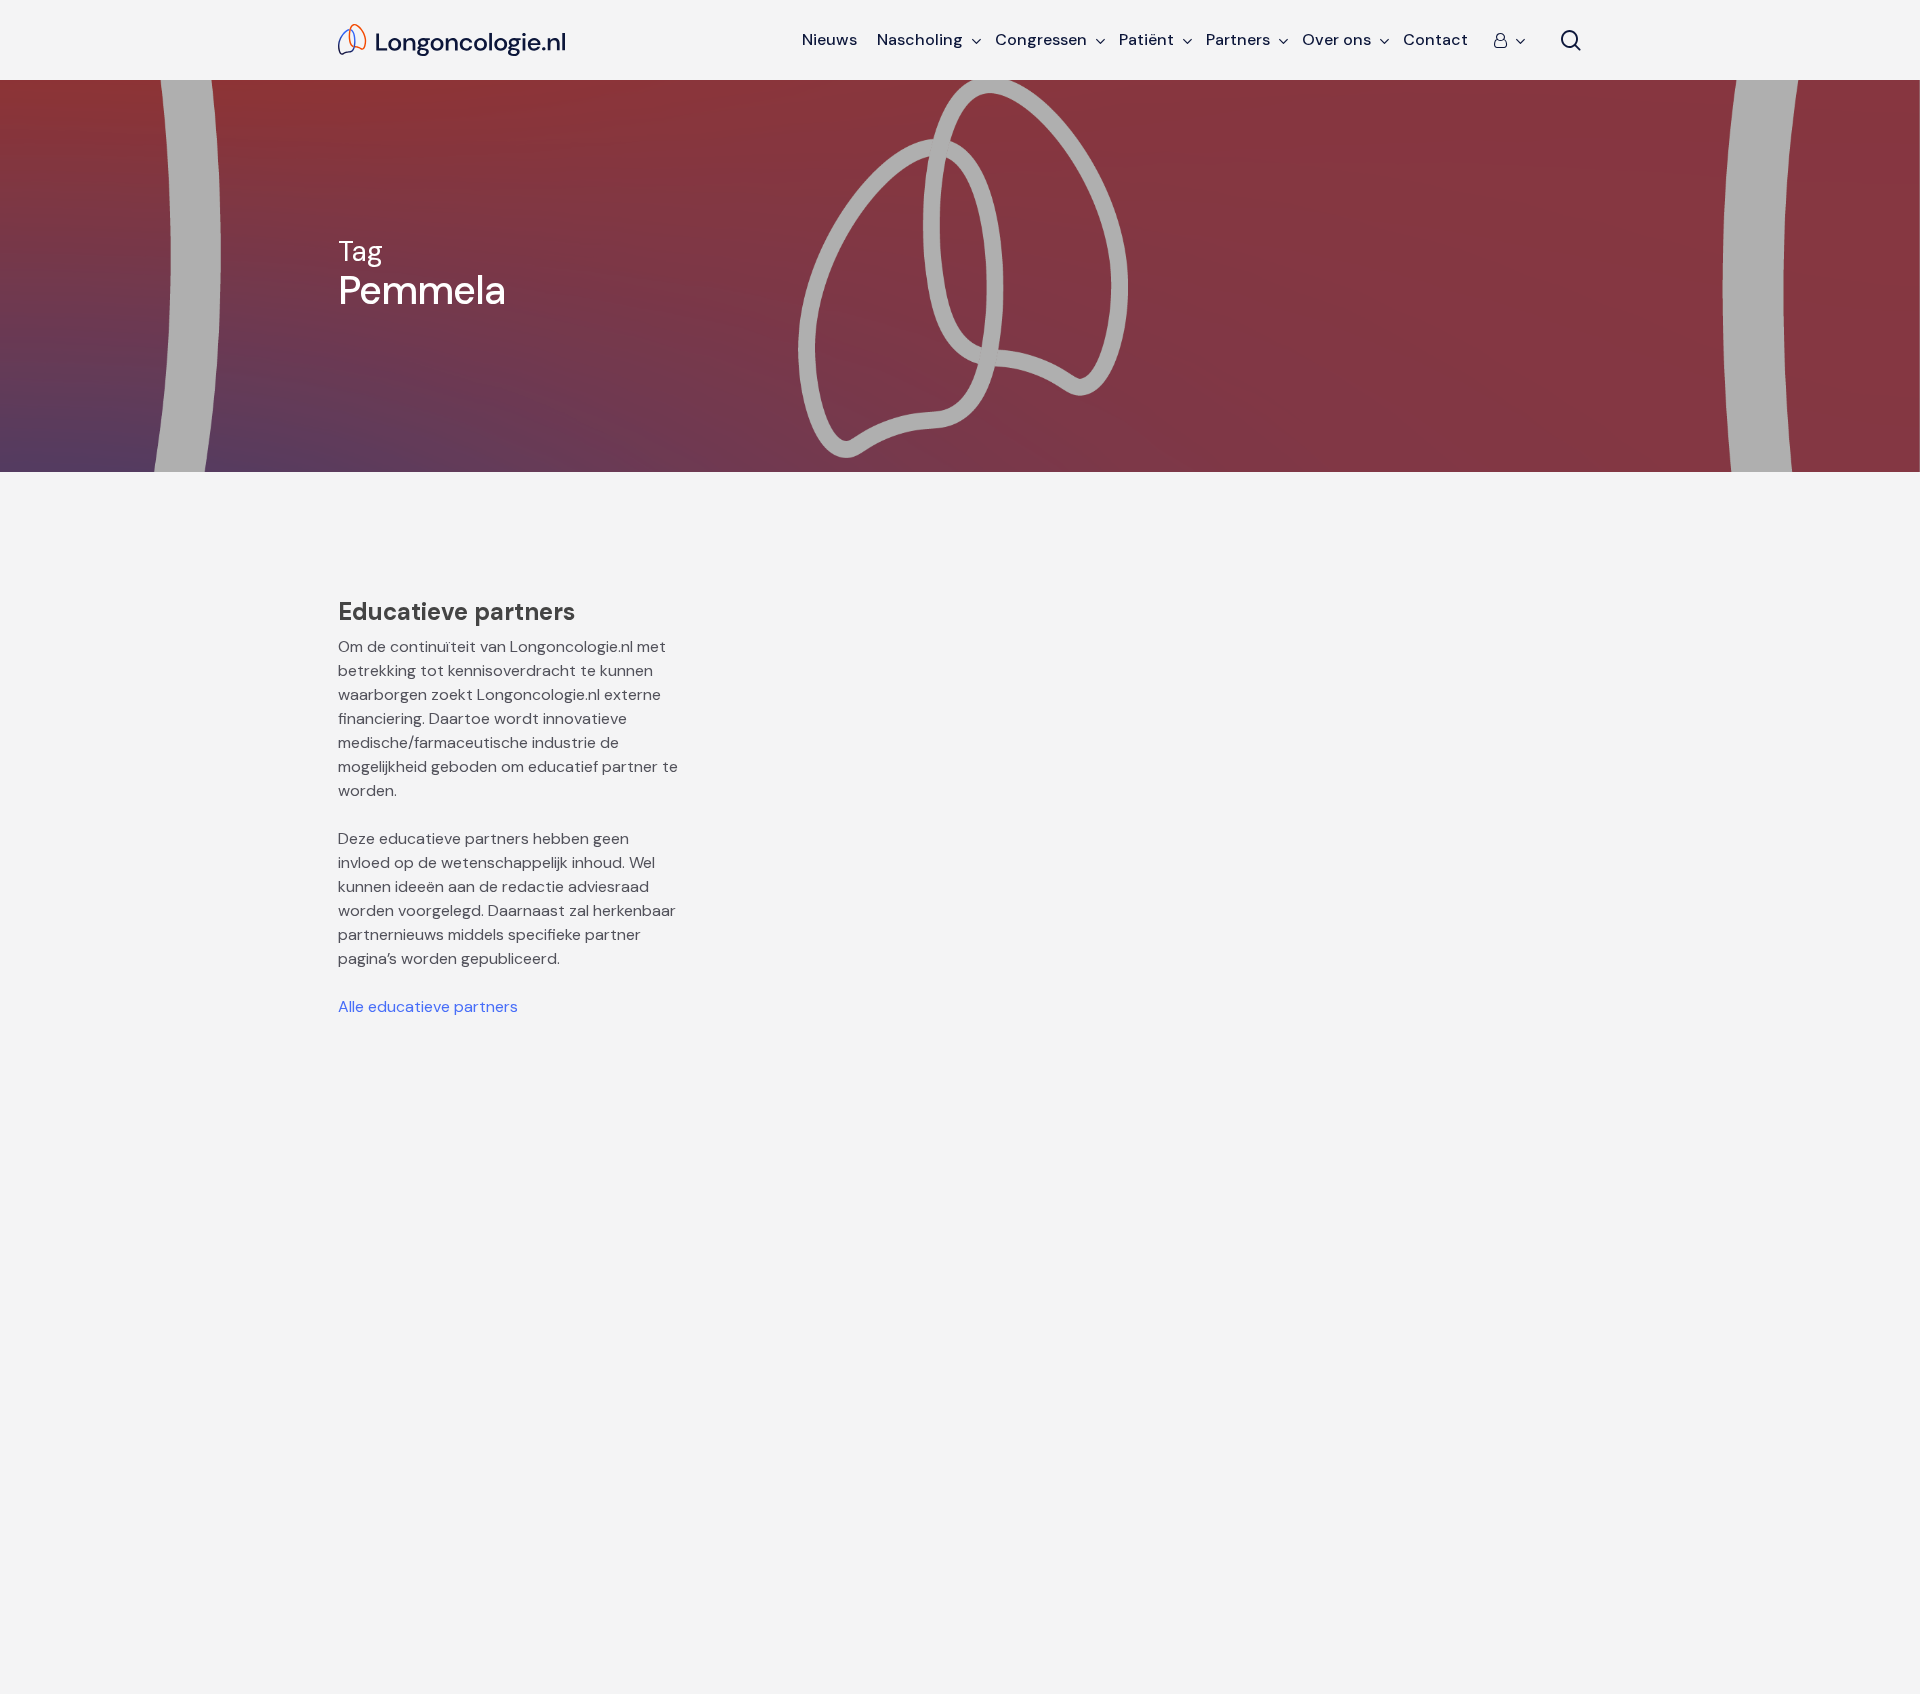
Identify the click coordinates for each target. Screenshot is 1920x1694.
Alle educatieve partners (428, 1006)
